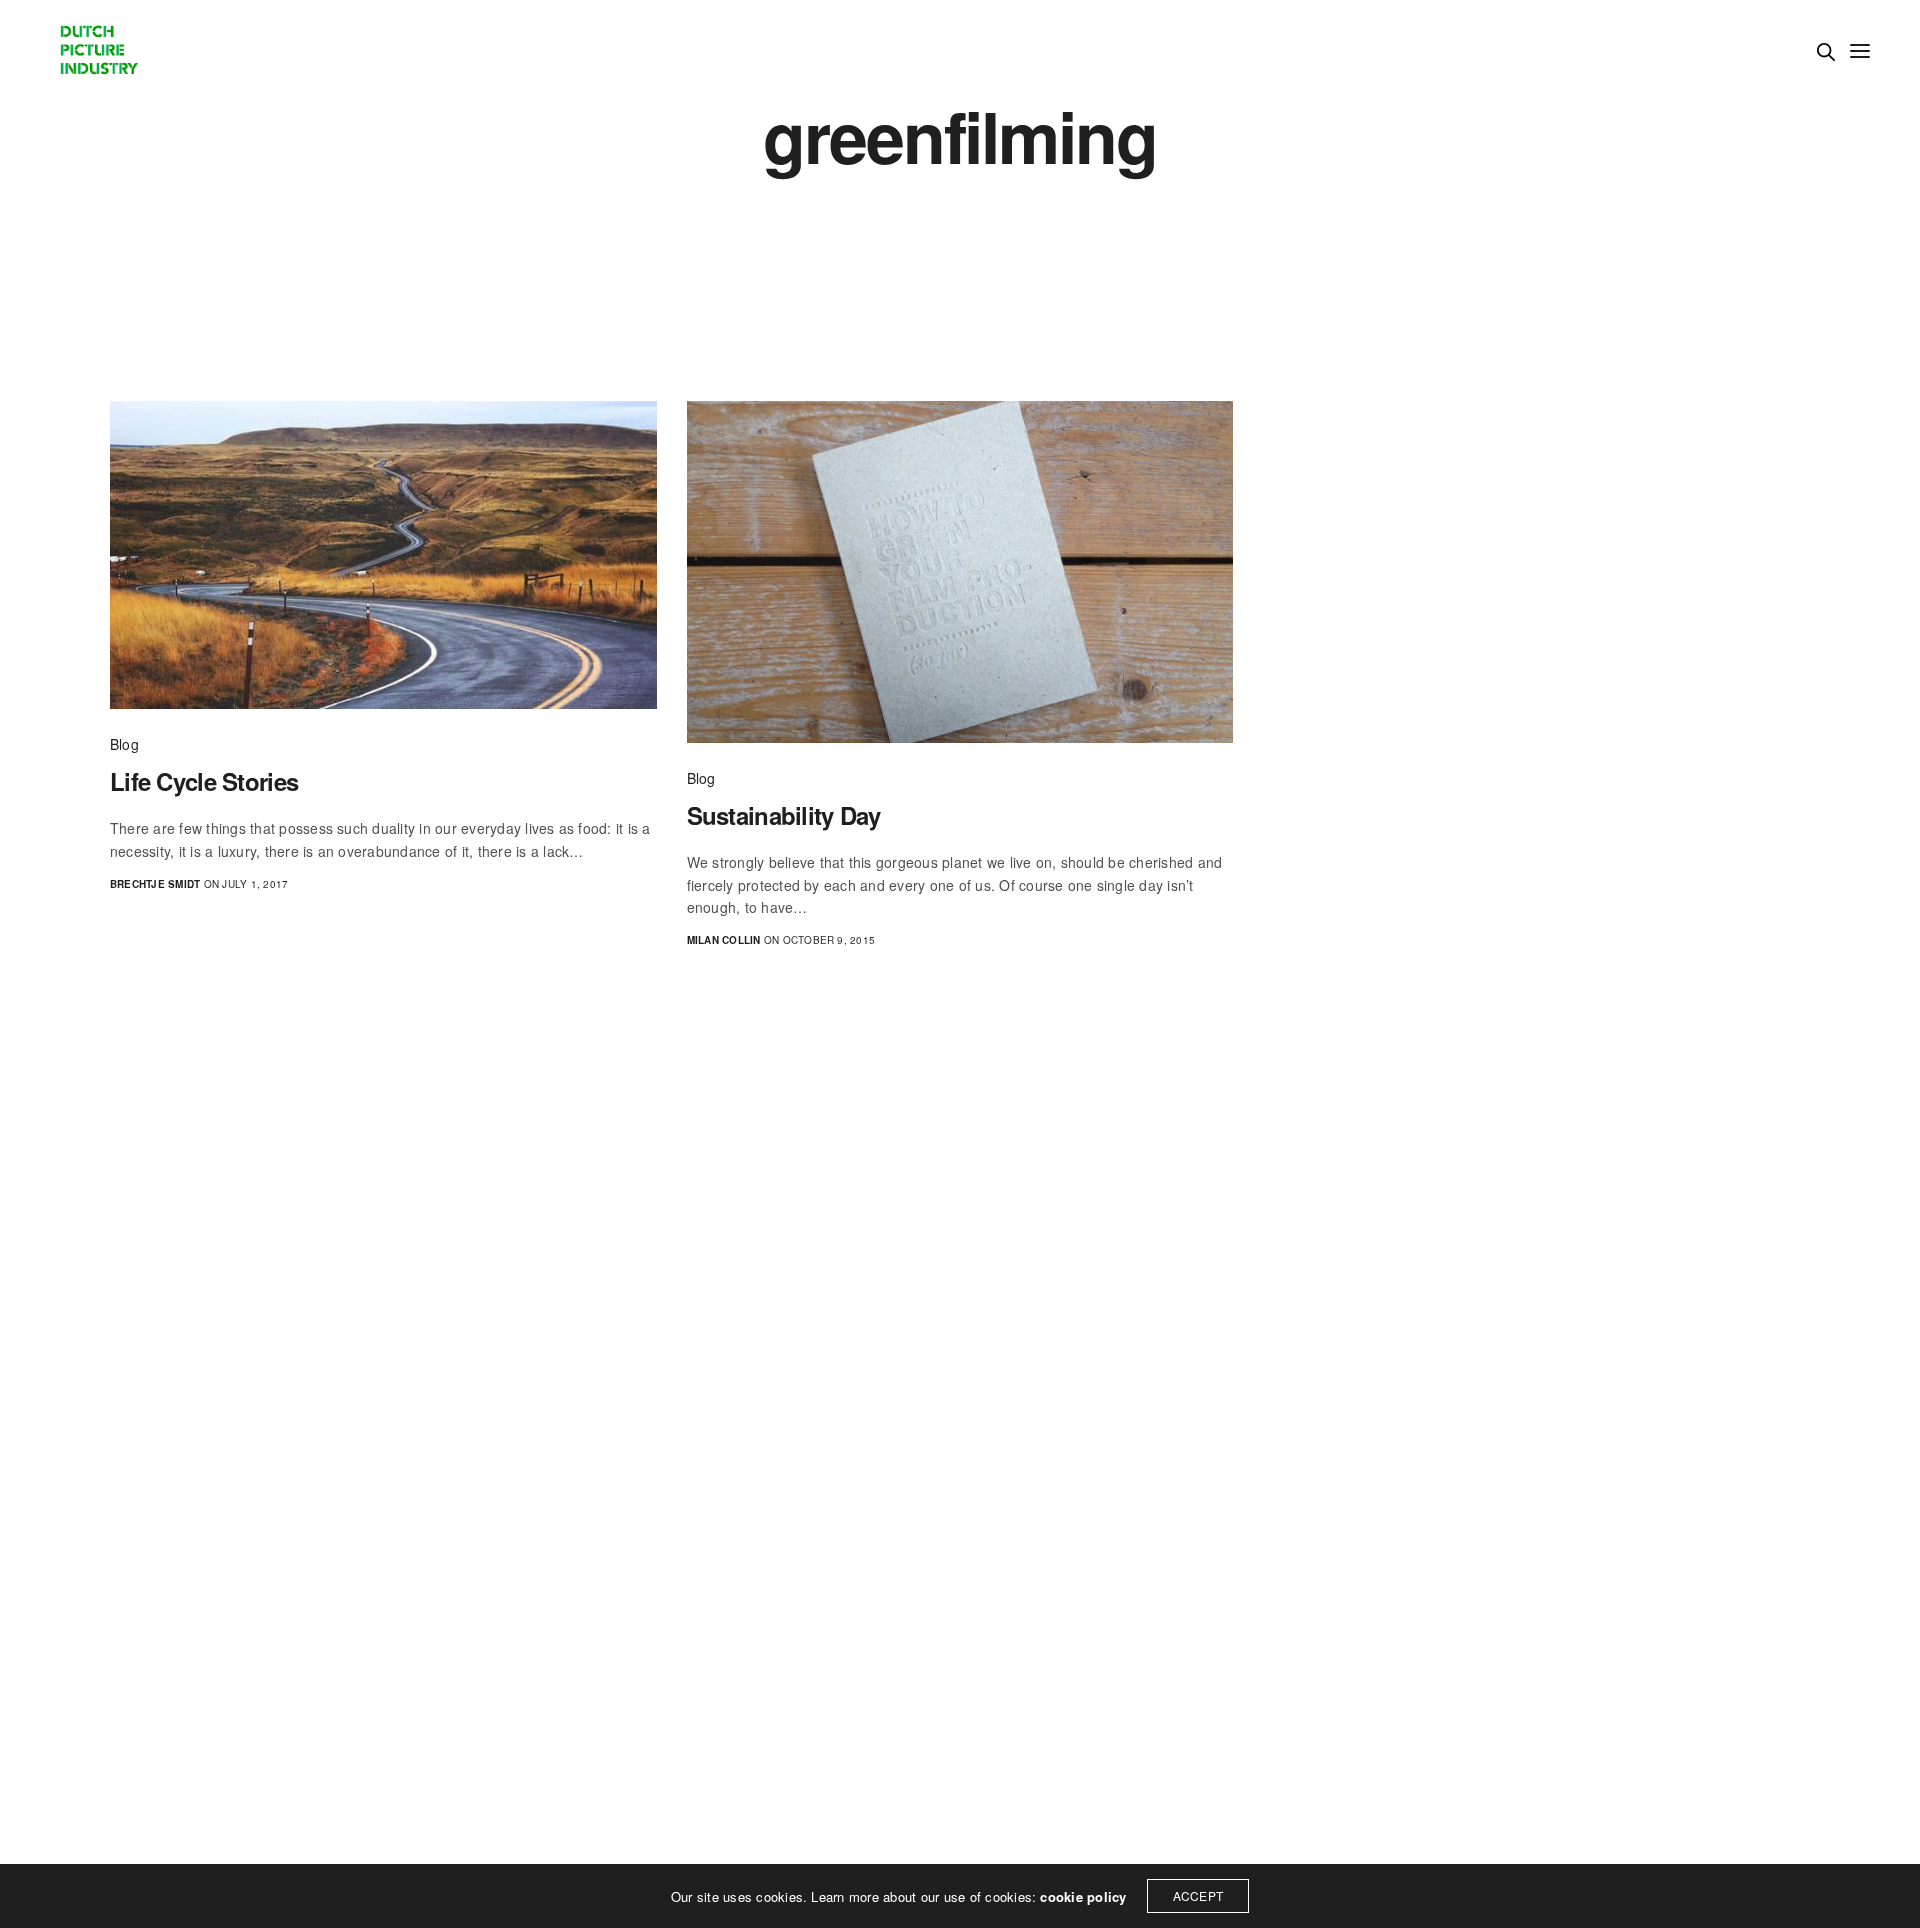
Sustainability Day (784, 815)
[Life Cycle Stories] (383, 555)
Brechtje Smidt (155, 884)
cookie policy (1083, 1896)
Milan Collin (724, 940)
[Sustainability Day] (960, 572)
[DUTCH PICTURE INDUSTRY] (97, 50)
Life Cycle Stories (204, 781)
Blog (124, 744)
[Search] (1826, 52)
